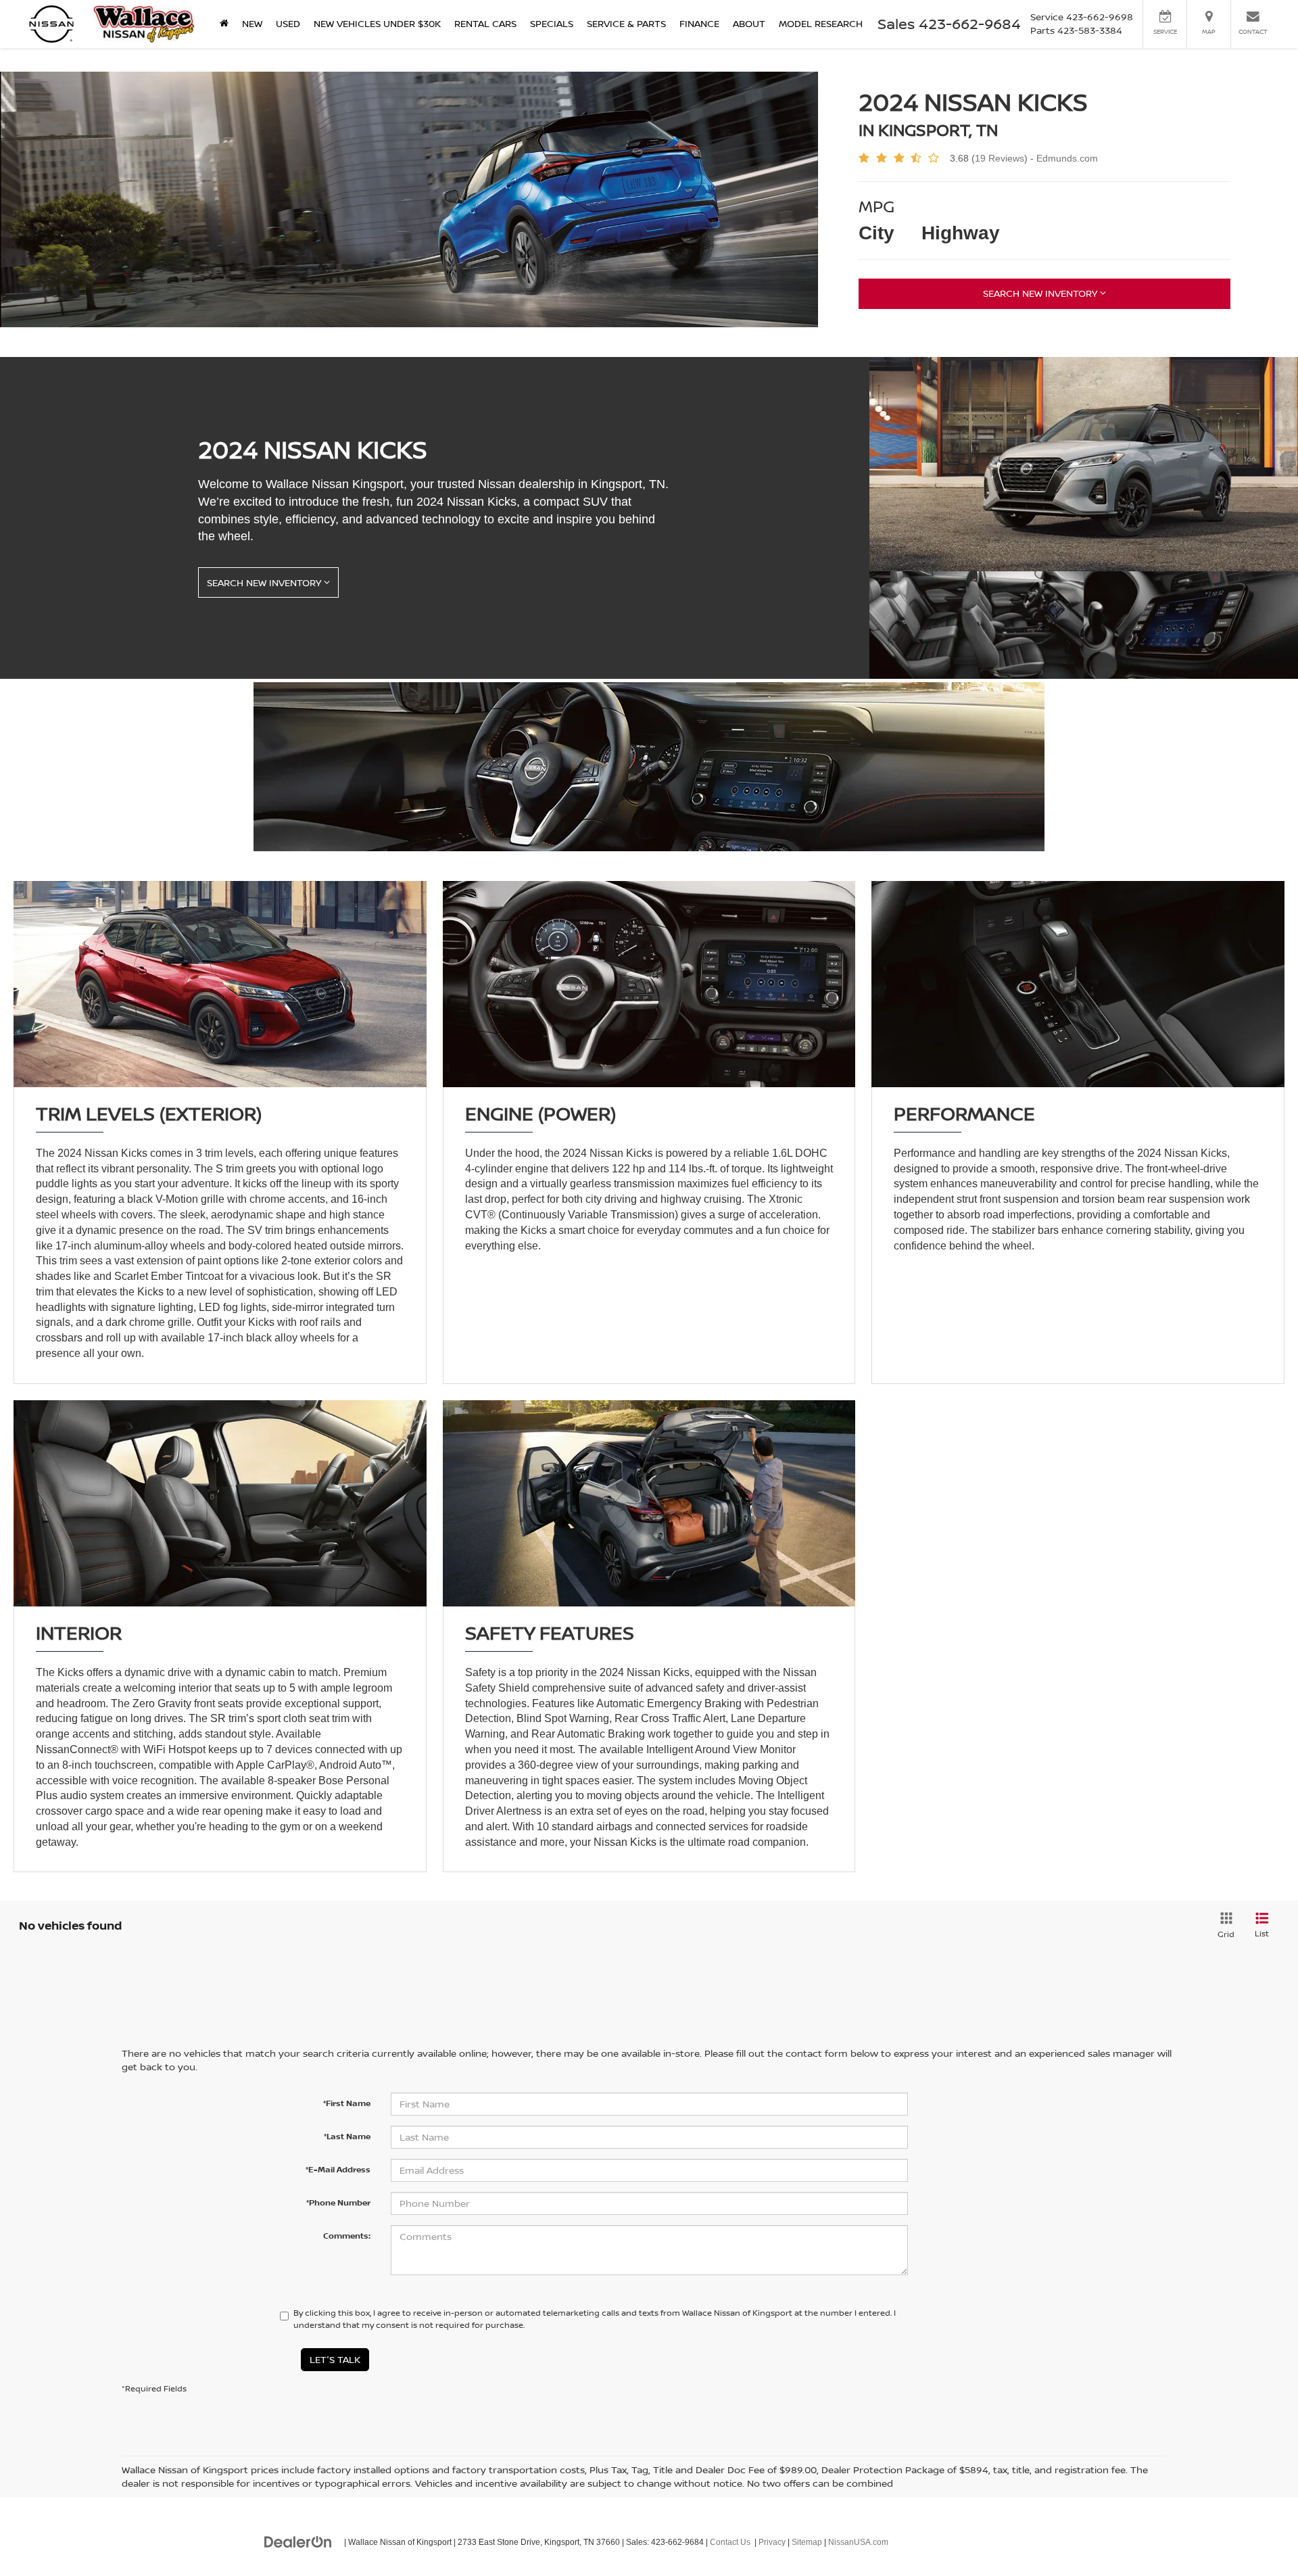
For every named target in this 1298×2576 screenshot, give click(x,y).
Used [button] (288, 23)
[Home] (224, 24)
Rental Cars (485, 23)
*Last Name (347, 2136)
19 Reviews (1000, 158)
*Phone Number (338, 2202)
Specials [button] (552, 23)
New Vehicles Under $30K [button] (377, 23)
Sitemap (807, 2542)
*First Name (347, 2103)
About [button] (749, 23)
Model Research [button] (821, 23)
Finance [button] (699, 23)
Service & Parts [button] (626, 23)
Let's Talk (335, 2359)
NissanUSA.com (858, 2542)
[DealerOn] (298, 2542)
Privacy (772, 2542)
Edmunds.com (1067, 158)
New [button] (252, 23)
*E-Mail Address (338, 2169)
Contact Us (730, 2542)
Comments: (347, 2236)
